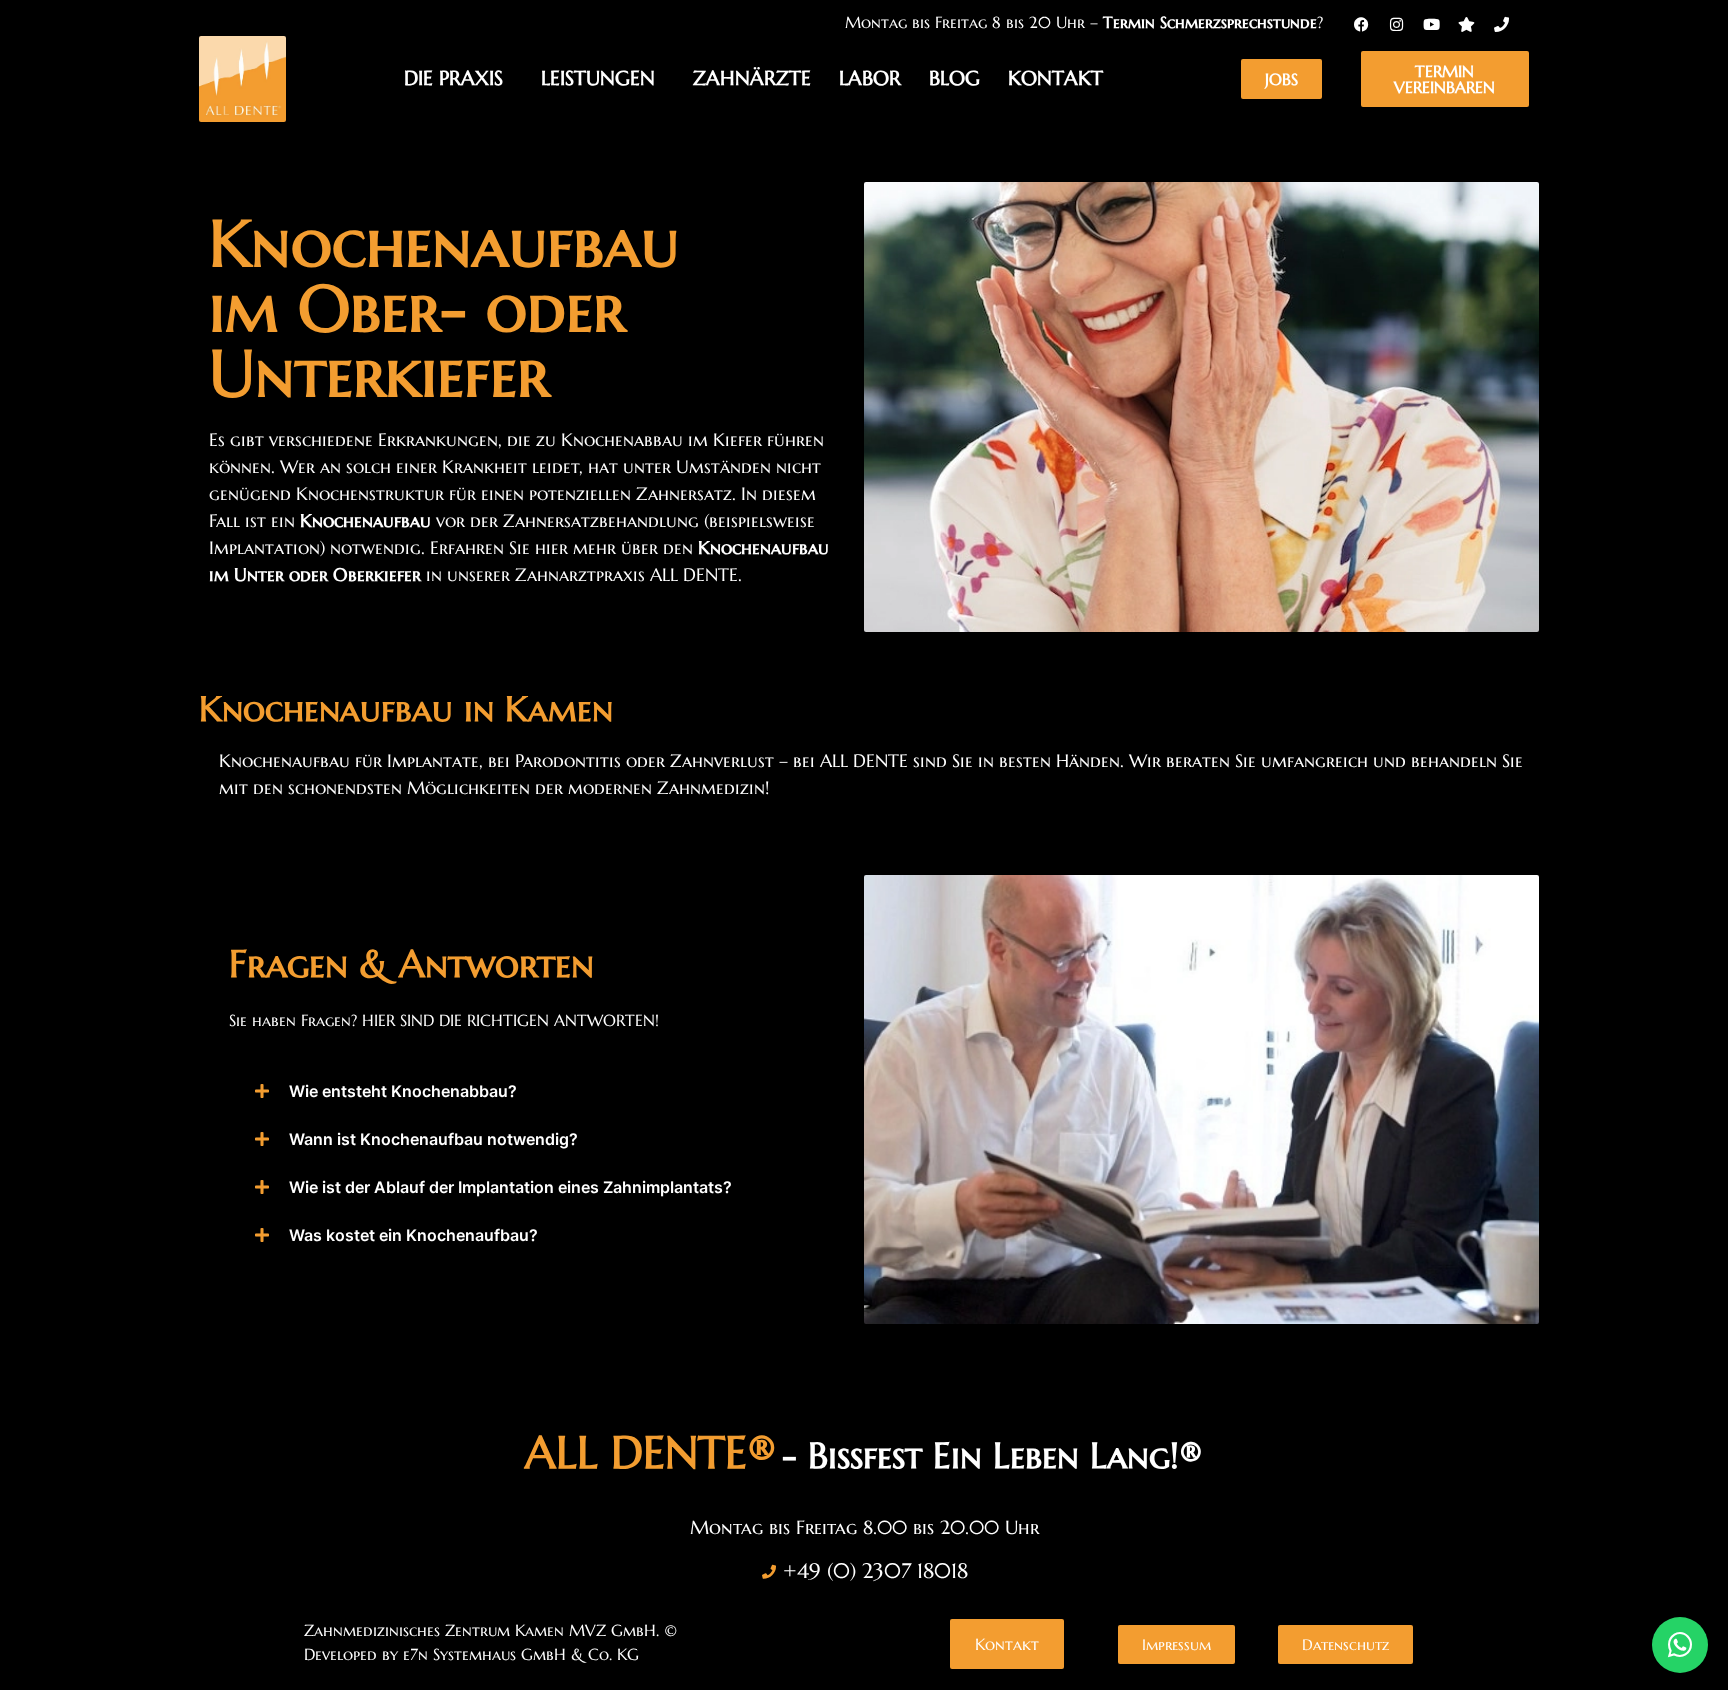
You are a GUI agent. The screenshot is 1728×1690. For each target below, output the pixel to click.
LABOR (870, 78)
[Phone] (1501, 24)
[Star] (1466, 24)
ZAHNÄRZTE (752, 78)
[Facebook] (1361, 24)
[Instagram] (1396, 24)
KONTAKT (1055, 78)
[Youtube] (1431, 24)
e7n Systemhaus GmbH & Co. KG (521, 1654)
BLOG (954, 78)
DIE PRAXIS (453, 78)
